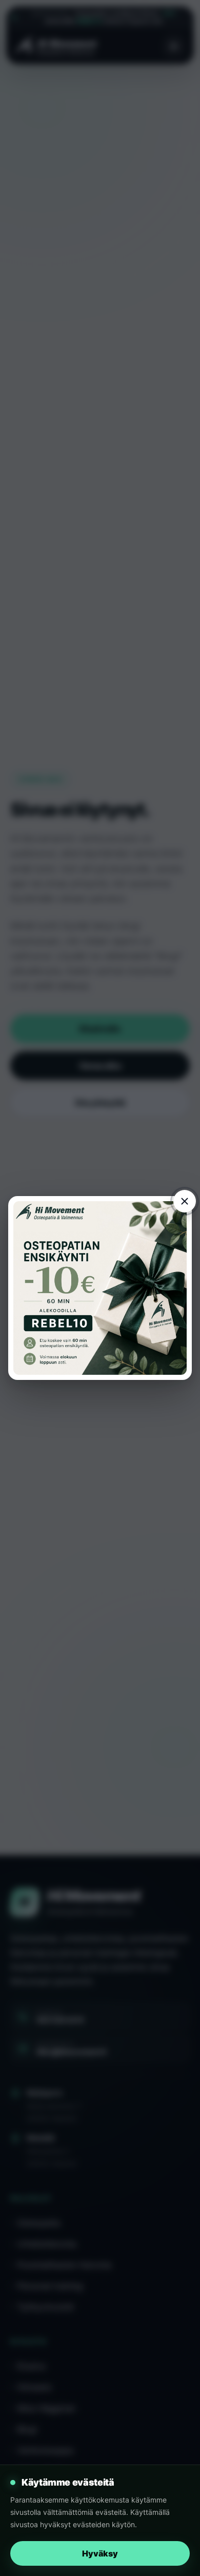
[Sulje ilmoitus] (185, 1201)
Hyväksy (100, 2553)
